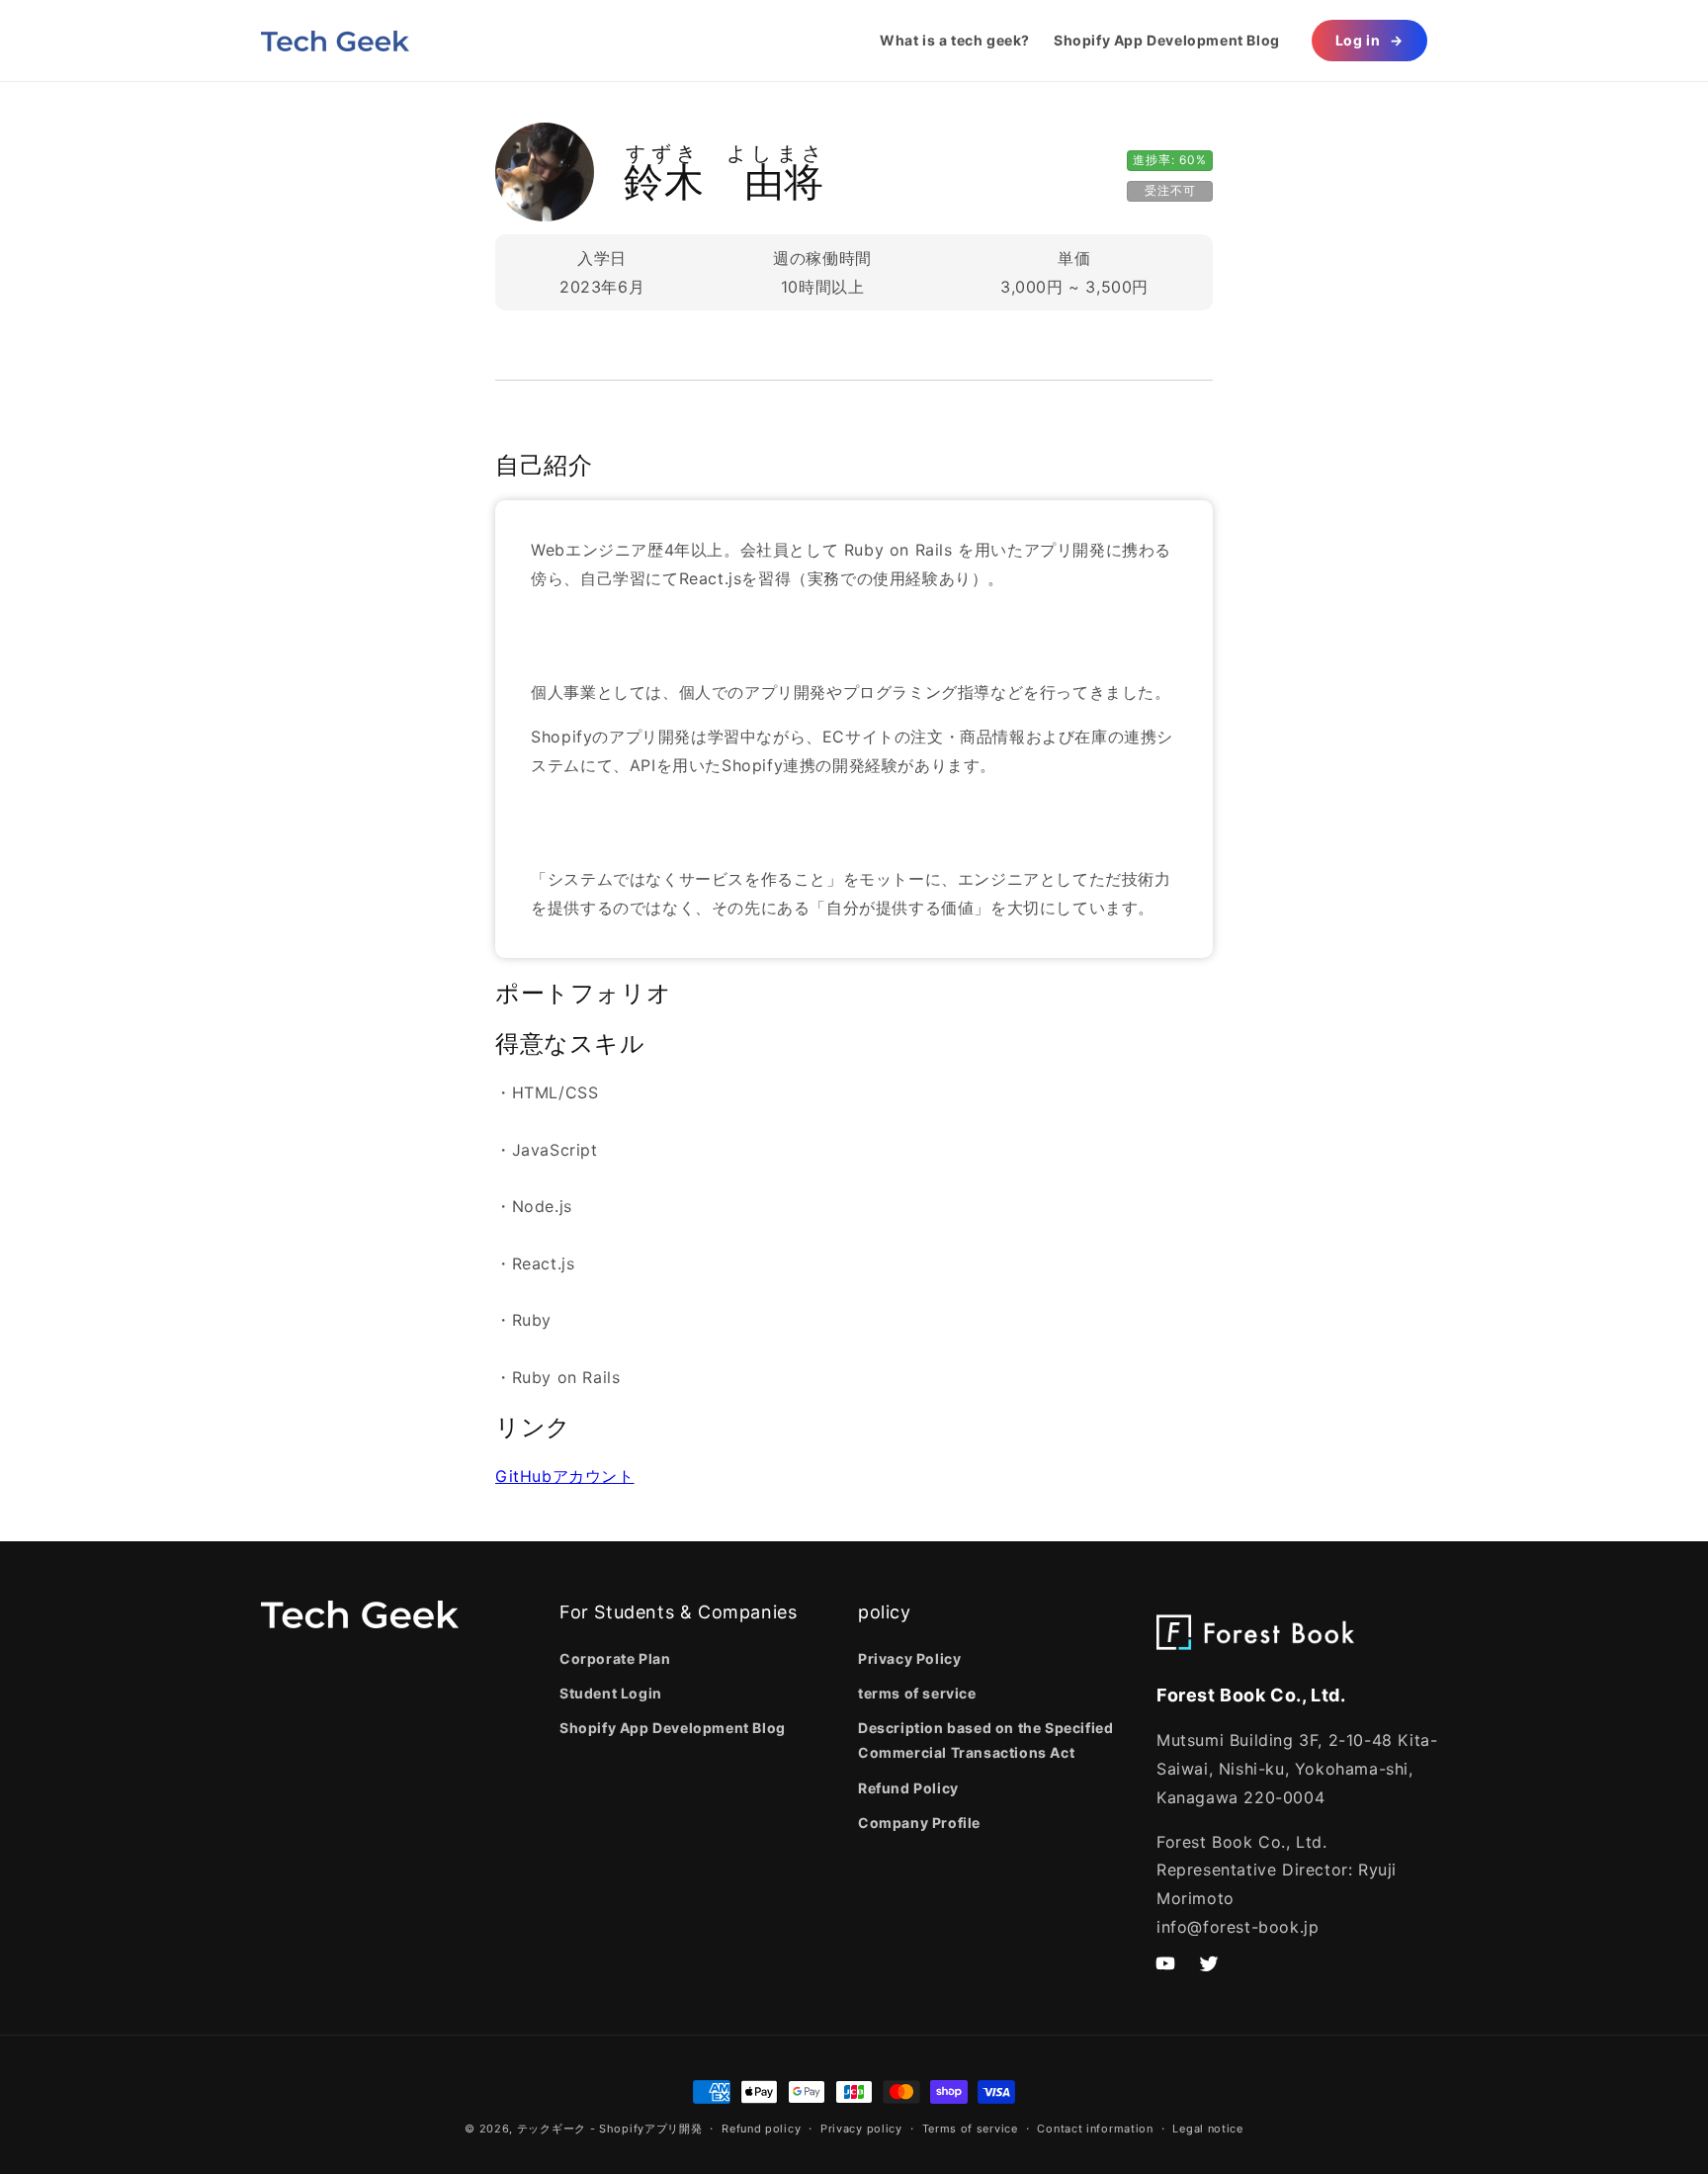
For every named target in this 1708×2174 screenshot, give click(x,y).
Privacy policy (861, 2129)
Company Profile (919, 1823)
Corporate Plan (615, 1658)
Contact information (1095, 2129)
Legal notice (1207, 2129)
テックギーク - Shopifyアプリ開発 (610, 2129)
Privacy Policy (909, 1658)
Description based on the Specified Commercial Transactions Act (985, 1740)
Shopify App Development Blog (673, 1728)
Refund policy (761, 2129)
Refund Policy (908, 1788)
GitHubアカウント (565, 1476)
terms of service (917, 1693)
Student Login (611, 1693)
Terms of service (970, 2129)
